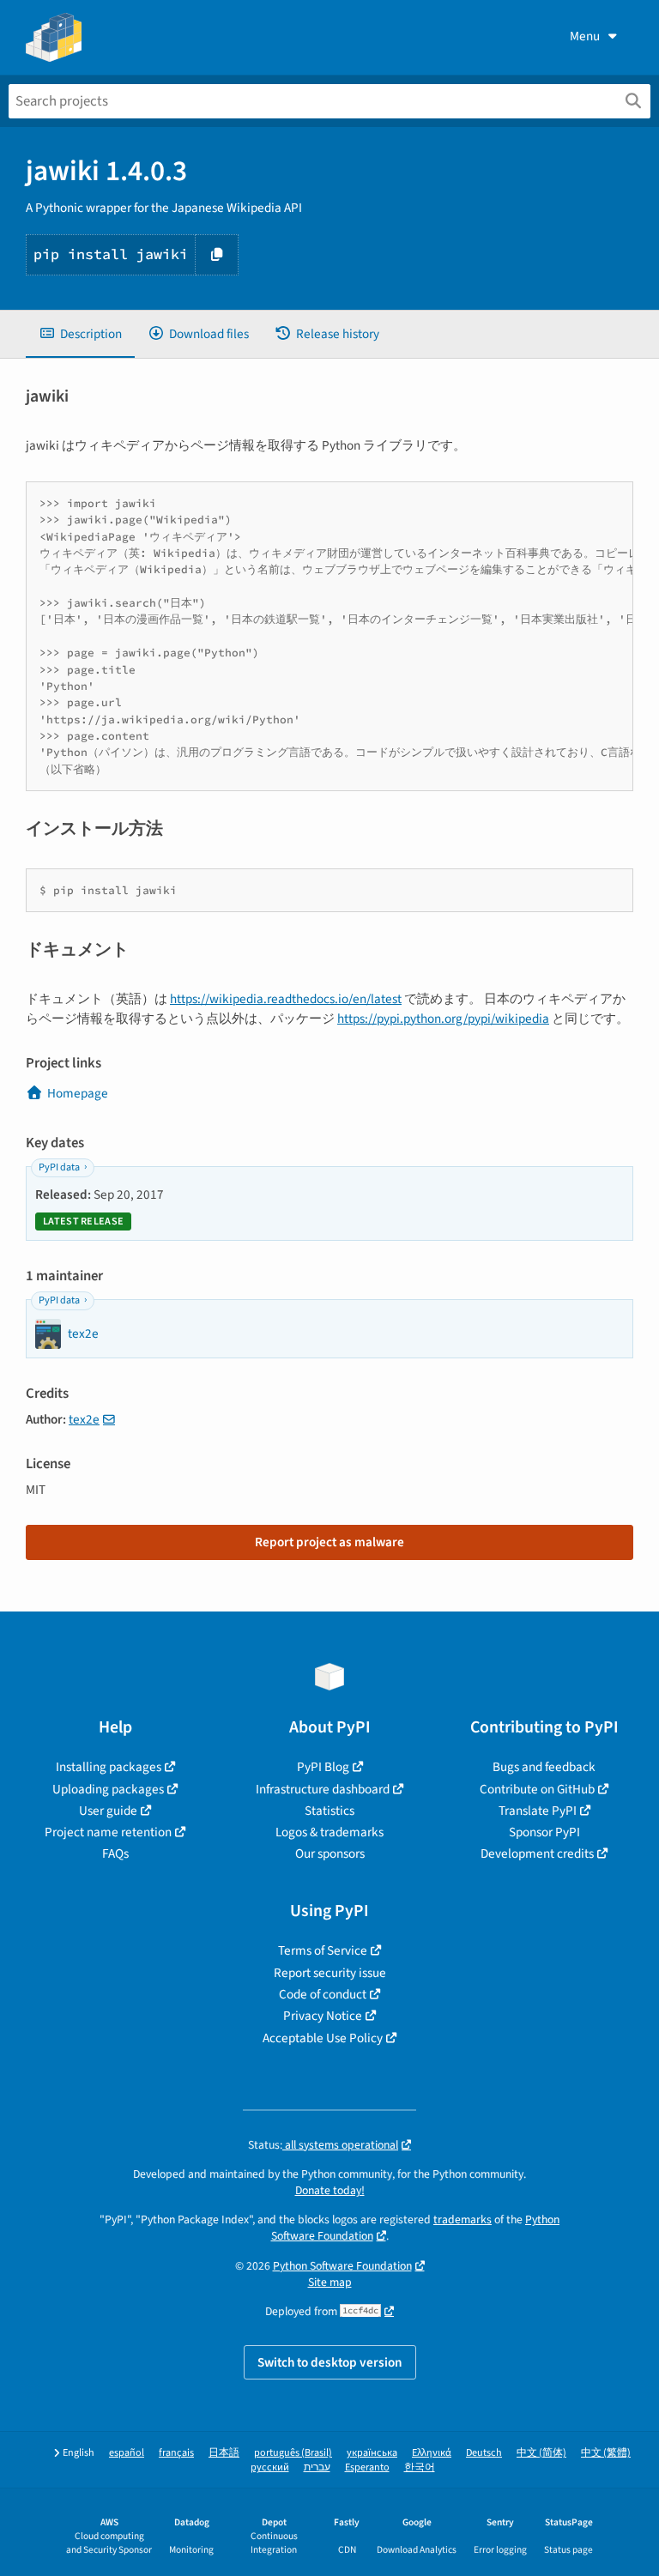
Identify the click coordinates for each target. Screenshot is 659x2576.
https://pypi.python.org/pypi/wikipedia (443, 1019)
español (127, 2453)
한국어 (420, 2467)
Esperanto (367, 2467)
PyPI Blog (323, 1767)
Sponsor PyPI (544, 1832)
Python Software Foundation (342, 2266)
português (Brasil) (293, 2453)
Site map (330, 2282)
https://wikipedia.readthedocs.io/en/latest (286, 999)
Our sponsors (330, 1853)
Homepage (78, 1093)
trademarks (463, 2219)
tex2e (84, 1419)
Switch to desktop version (330, 2362)
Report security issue (330, 1973)
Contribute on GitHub (537, 1789)
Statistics (329, 1811)
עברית (317, 2467)
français (176, 2453)
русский (270, 2467)
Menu (585, 36)
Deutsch (484, 2453)
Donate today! (330, 2190)
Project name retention (108, 1832)
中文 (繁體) (606, 2453)
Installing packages (109, 1767)
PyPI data (59, 1167)
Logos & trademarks (329, 1832)
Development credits (537, 1853)
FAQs (115, 1853)
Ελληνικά (432, 2453)
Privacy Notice (323, 2016)
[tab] (80, 334)
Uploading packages (108, 1789)
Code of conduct (323, 1994)
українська (372, 2453)
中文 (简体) (541, 2453)
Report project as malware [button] (329, 1542)
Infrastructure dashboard (323, 1789)
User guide (108, 1811)
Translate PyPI (538, 1811)
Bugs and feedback (544, 1767)
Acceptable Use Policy (323, 2038)
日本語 (224, 2453)
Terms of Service (323, 1950)
